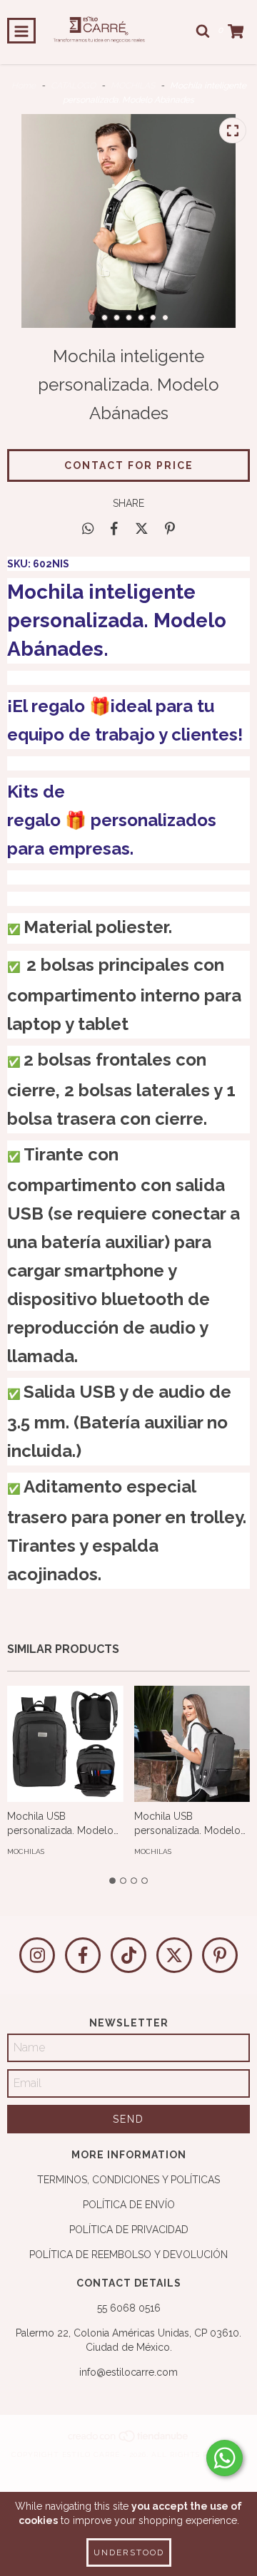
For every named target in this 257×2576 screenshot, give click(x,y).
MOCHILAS (133, 86)
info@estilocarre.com (128, 2372)
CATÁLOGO (73, 86)
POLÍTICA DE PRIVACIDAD (129, 2230)
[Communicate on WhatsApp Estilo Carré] (225, 2458)
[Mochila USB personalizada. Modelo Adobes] (65, 1744)
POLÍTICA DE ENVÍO (129, 2205)
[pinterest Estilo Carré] (220, 1955)
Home (24, 86)
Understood (129, 2552)
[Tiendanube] (129, 2440)
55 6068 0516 (129, 2308)
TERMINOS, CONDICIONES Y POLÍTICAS (128, 2180)
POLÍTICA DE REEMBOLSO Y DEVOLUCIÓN (128, 2255)
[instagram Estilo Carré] (37, 1955)
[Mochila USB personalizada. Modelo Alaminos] (192, 1744)
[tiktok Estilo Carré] (128, 1955)
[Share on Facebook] (114, 528)
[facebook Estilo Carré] (83, 1955)
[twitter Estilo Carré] (174, 1955)
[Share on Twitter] (142, 528)
